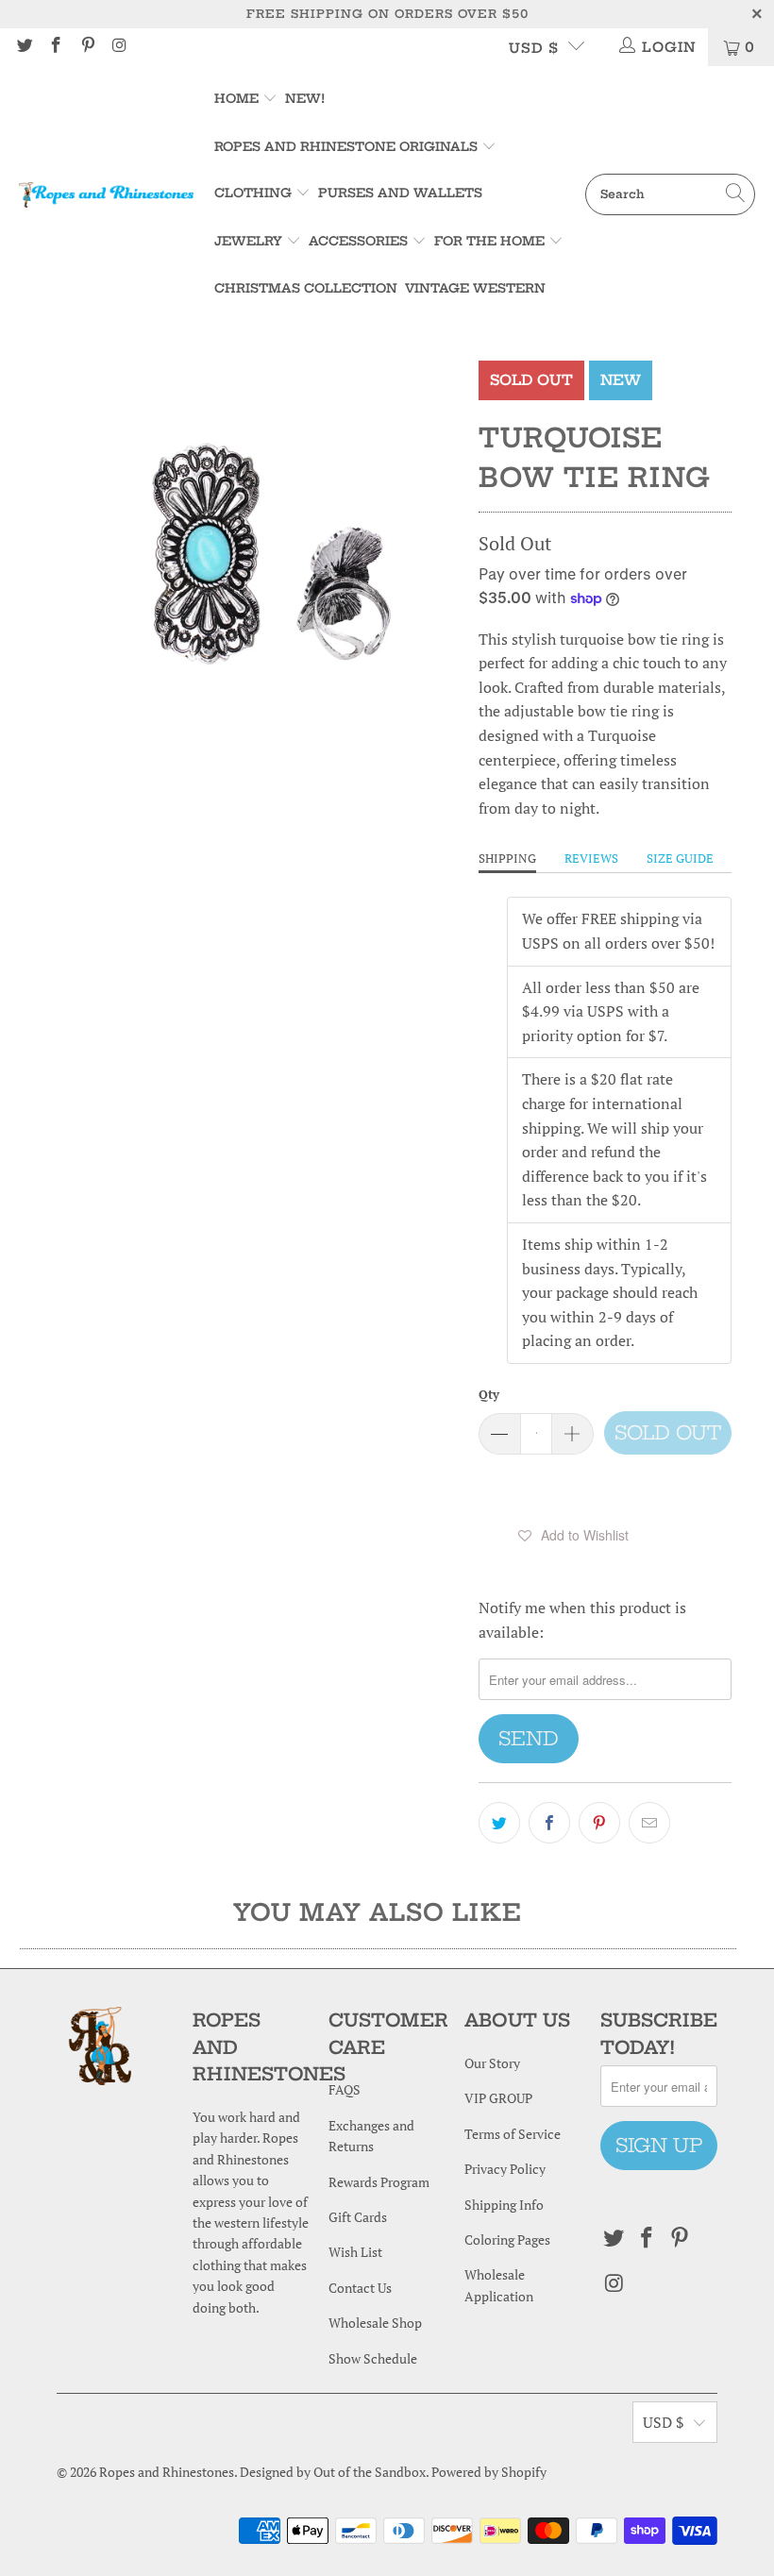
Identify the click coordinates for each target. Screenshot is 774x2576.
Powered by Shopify (489, 2472)
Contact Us (360, 2288)
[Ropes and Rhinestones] (106, 194)
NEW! (305, 98)
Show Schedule (373, 2358)
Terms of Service (513, 2134)
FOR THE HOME (489, 241)
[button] (573, 1535)
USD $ (534, 48)
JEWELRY (248, 241)
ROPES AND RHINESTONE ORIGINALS (348, 146)
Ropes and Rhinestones (167, 2472)
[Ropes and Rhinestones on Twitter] (24, 47)
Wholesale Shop (375, 2323)
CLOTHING (253, 193)
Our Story (492, 2063)
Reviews (591, 858)
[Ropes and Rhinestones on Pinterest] (87, 47)
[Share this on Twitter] (499, 1823)
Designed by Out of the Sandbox (333, 2472)
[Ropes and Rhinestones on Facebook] (56, 47)
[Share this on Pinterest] (599, 1823)
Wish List (355, 2252)
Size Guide (680, 858)
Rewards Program (379, 2182)
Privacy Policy (505, 2169)
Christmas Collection (306, 288)
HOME (238, 98)
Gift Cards (358, 2217)
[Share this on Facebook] (549, 1823)
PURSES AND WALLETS (400, 193)
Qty (489, 1394)
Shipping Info (504, 2205)
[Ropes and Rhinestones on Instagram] (119, 47)
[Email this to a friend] (649, 1823)
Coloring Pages (507, 2239)
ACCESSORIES (358, 241)
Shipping (507, 858)
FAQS (345, 2089)
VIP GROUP (498, 2098)
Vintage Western (475, 288)
